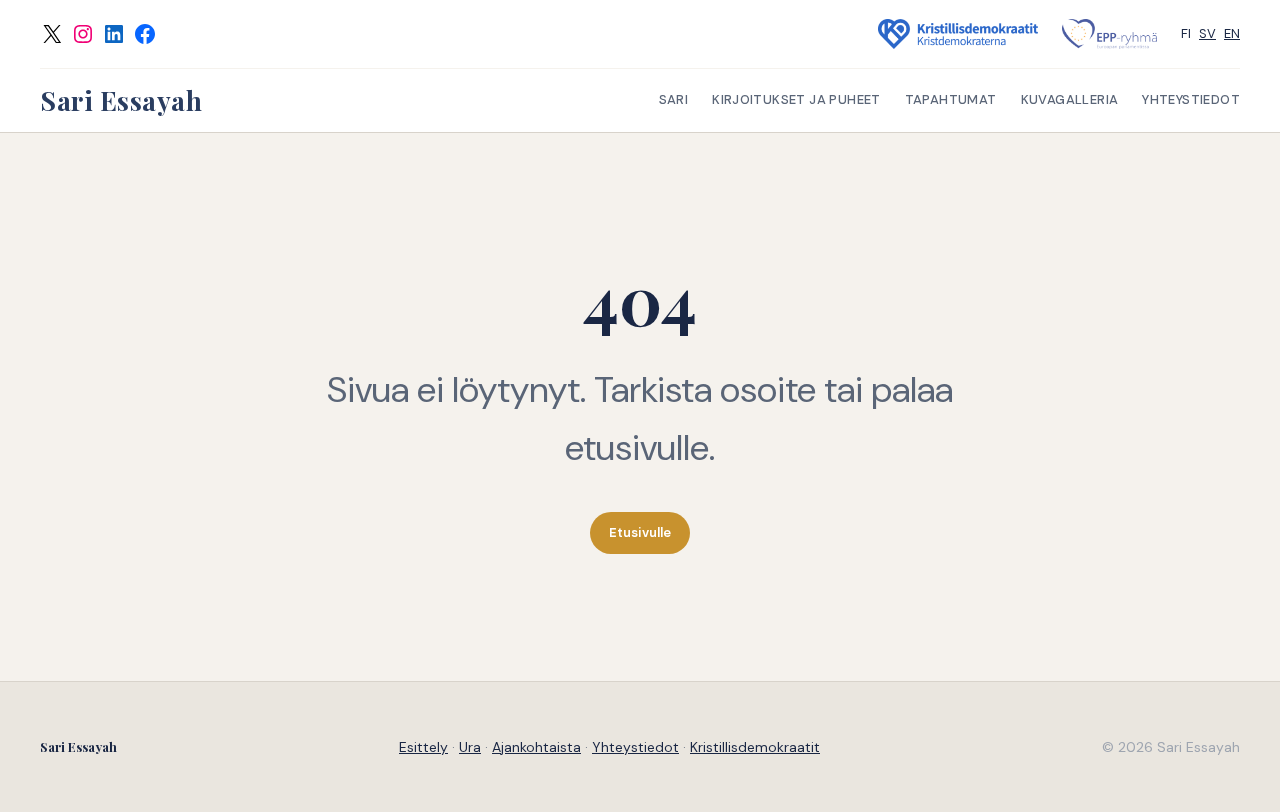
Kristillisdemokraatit (755, 747)
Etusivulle (640, 532)
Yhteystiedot (635, 747)
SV (1207, 33)
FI (1186, 33)
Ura (470, 747)
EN (1232, 33)
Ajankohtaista (536, 747)
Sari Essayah (121, 100)
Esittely (423, 747)
